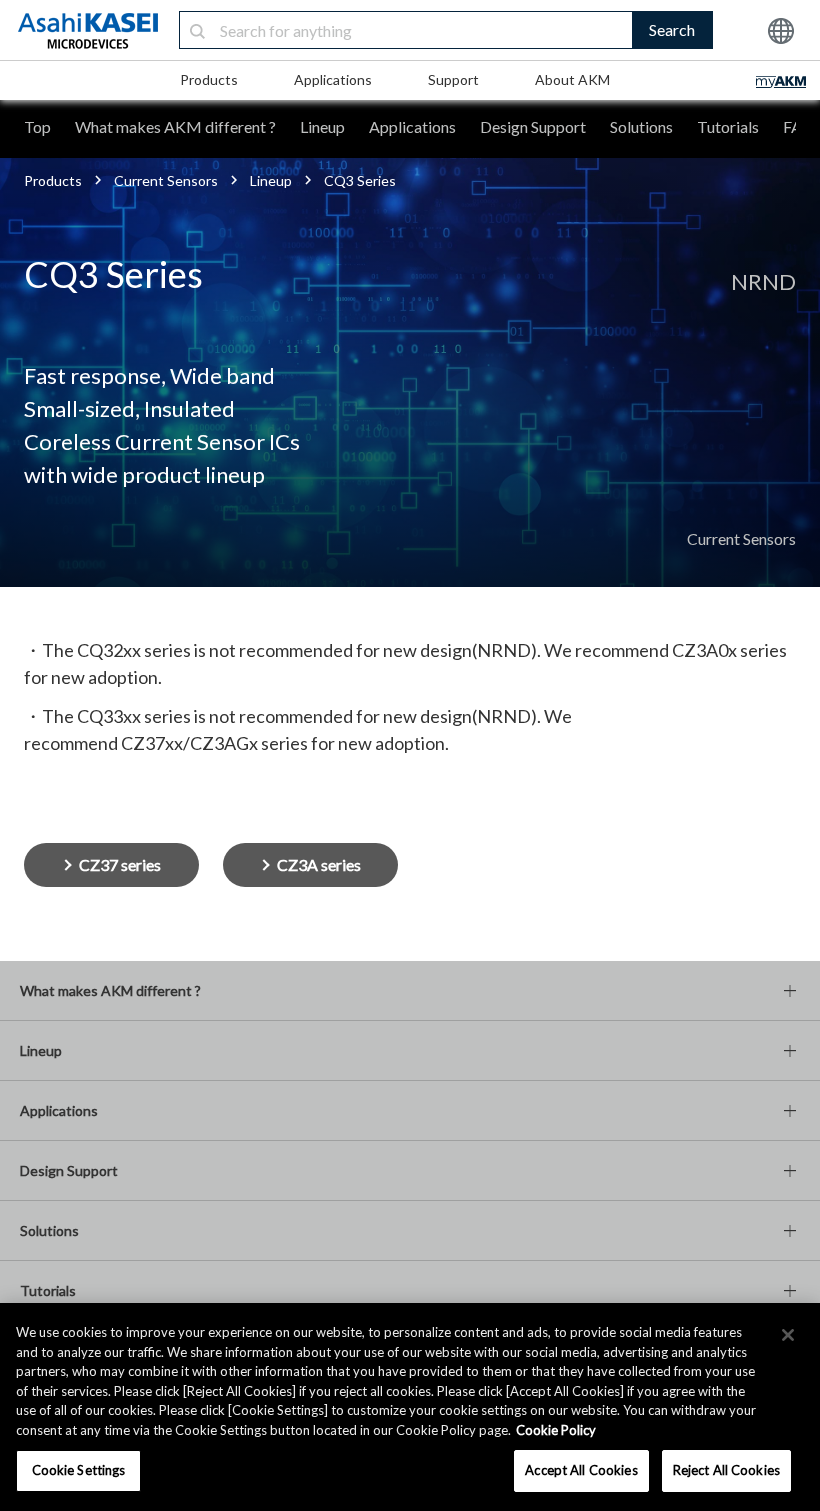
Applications (333, 79)
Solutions (641, 126)
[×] (788, 1335)
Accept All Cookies (581, 1470)
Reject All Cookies (726, 1470)
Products (209, 79)
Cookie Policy (556, 1430)
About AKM (572, 79)
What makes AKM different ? (175, 126)
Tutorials (728, 126)
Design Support (533, 126)
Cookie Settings (79, 1470)
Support (453, 79)
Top (37, 126)
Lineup (322, 126)
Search (672, 29)
